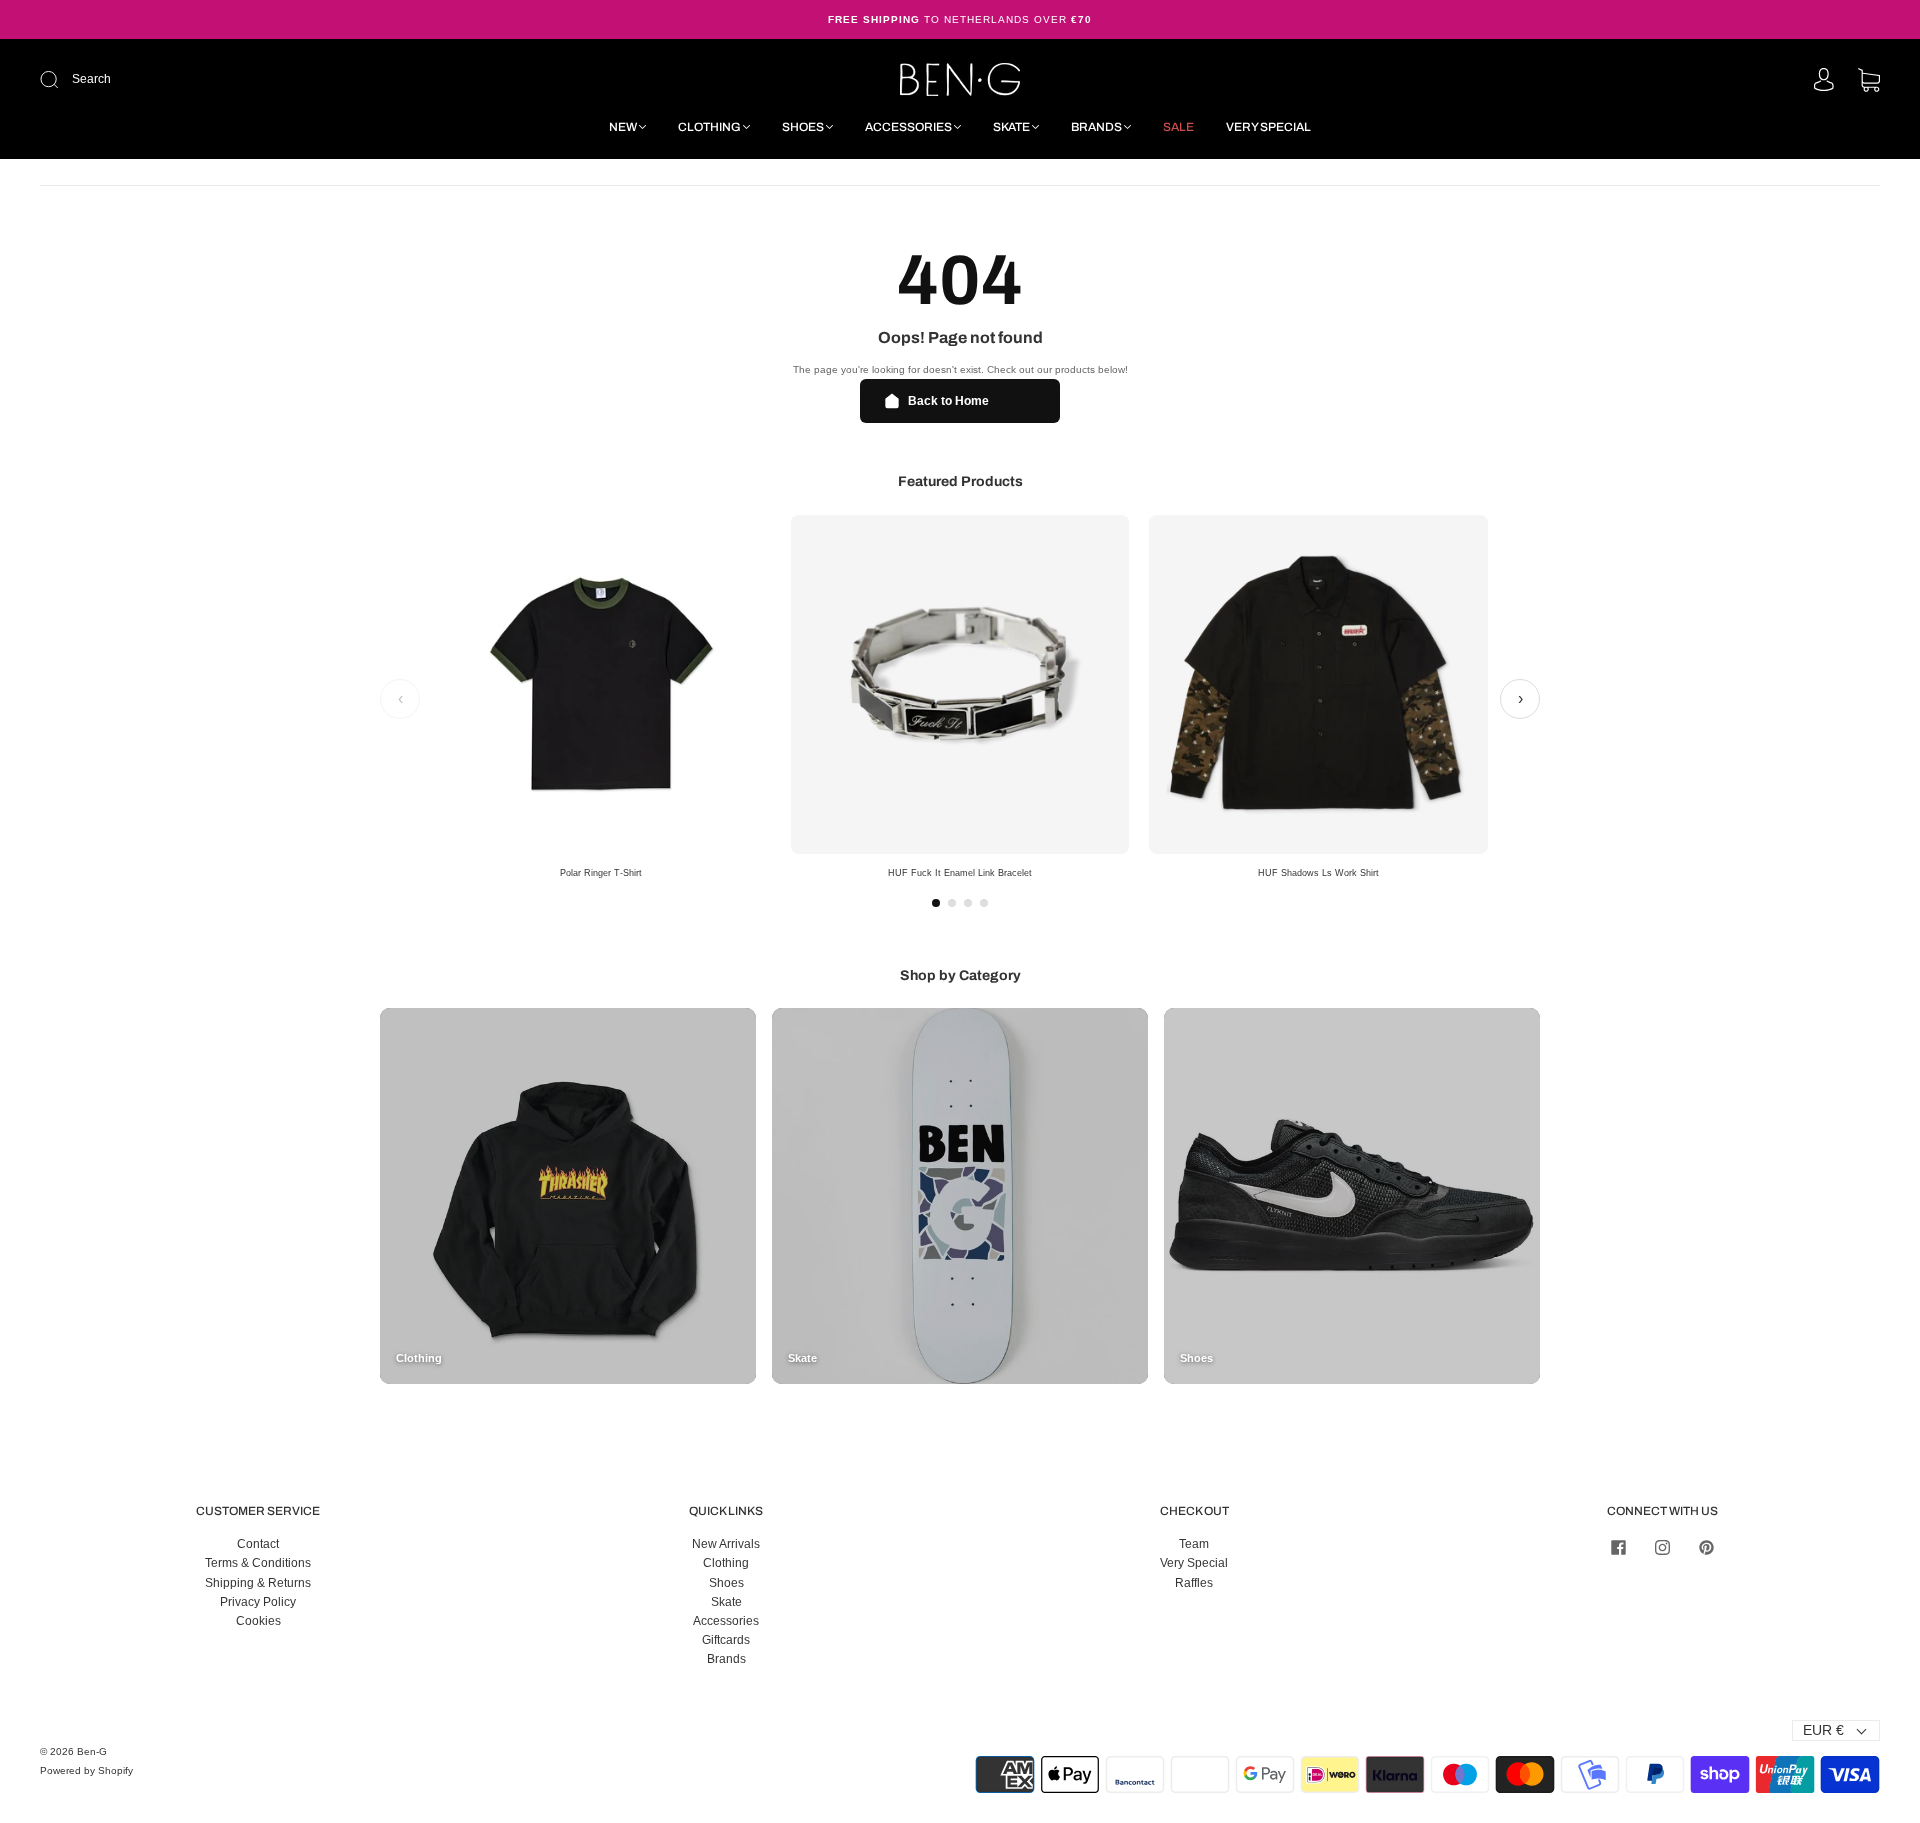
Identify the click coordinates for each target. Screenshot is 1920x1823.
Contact (258, 1544)
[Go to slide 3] (968, 903)
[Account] (1824, 81)
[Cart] (1869, 82)
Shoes (803, 127)
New (623, 127)
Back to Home (948, 401)
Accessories (908, 127)
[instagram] (1662, 1547)
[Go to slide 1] (936, 903)
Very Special (1268, 127)
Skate (1011, 127)
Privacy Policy (258, 1602)
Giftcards (726, 1640)
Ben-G (92, 1751)
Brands (1096, 127)
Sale (1178, 127)
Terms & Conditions (258, 1563)
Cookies (258, 1621)
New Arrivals (726, 1544)
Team (1194, 1544)
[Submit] (183, 79)
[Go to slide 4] (984, 903)
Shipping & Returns (258, 1583)
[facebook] (1618, 1547)
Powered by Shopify (86, 1770)
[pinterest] (1706, 1547)
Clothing (709, 127)
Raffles (1194, 1583)
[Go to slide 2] (952, 903)
